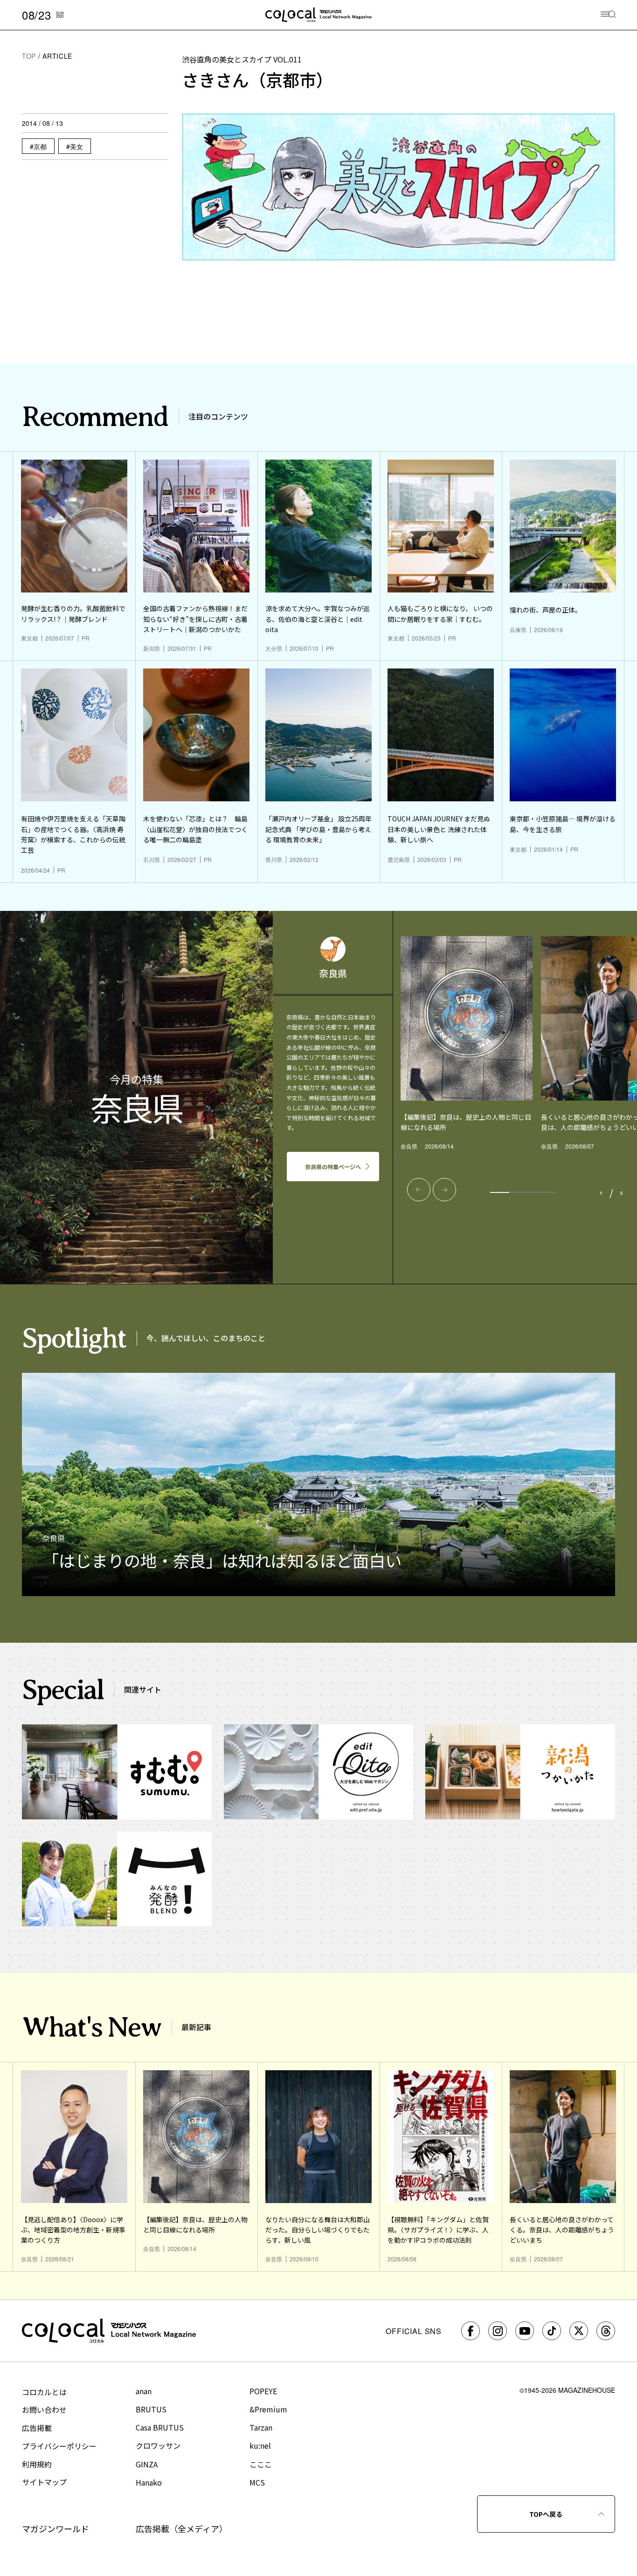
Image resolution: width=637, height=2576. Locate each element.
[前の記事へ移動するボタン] (419, 1190)
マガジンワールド (55, 2528)
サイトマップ (44, 2482)
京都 (40, 146)
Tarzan (261, 2427)
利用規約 (37, 2464)
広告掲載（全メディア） (182, 2528)
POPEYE (263, 2391)
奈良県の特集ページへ (333, 1167)
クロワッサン (158, 2445)
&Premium (268, 2409)
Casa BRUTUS (160, 2427)
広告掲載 (37, 2428)
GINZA (147, 2464)
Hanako (149, 2482)
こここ (261, 2464)
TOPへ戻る (546, 2514)
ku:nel (260, 2445)
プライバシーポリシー (59, 2446)
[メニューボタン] (608, 15)
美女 (76, 146)
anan (144, 2391)
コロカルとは (44, 2392)
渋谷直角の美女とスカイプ (242, 59)
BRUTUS (151, 2409)
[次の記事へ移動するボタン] (444, 1190)
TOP (29, 56)
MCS (257, 2482)
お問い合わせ (44, 2410)
